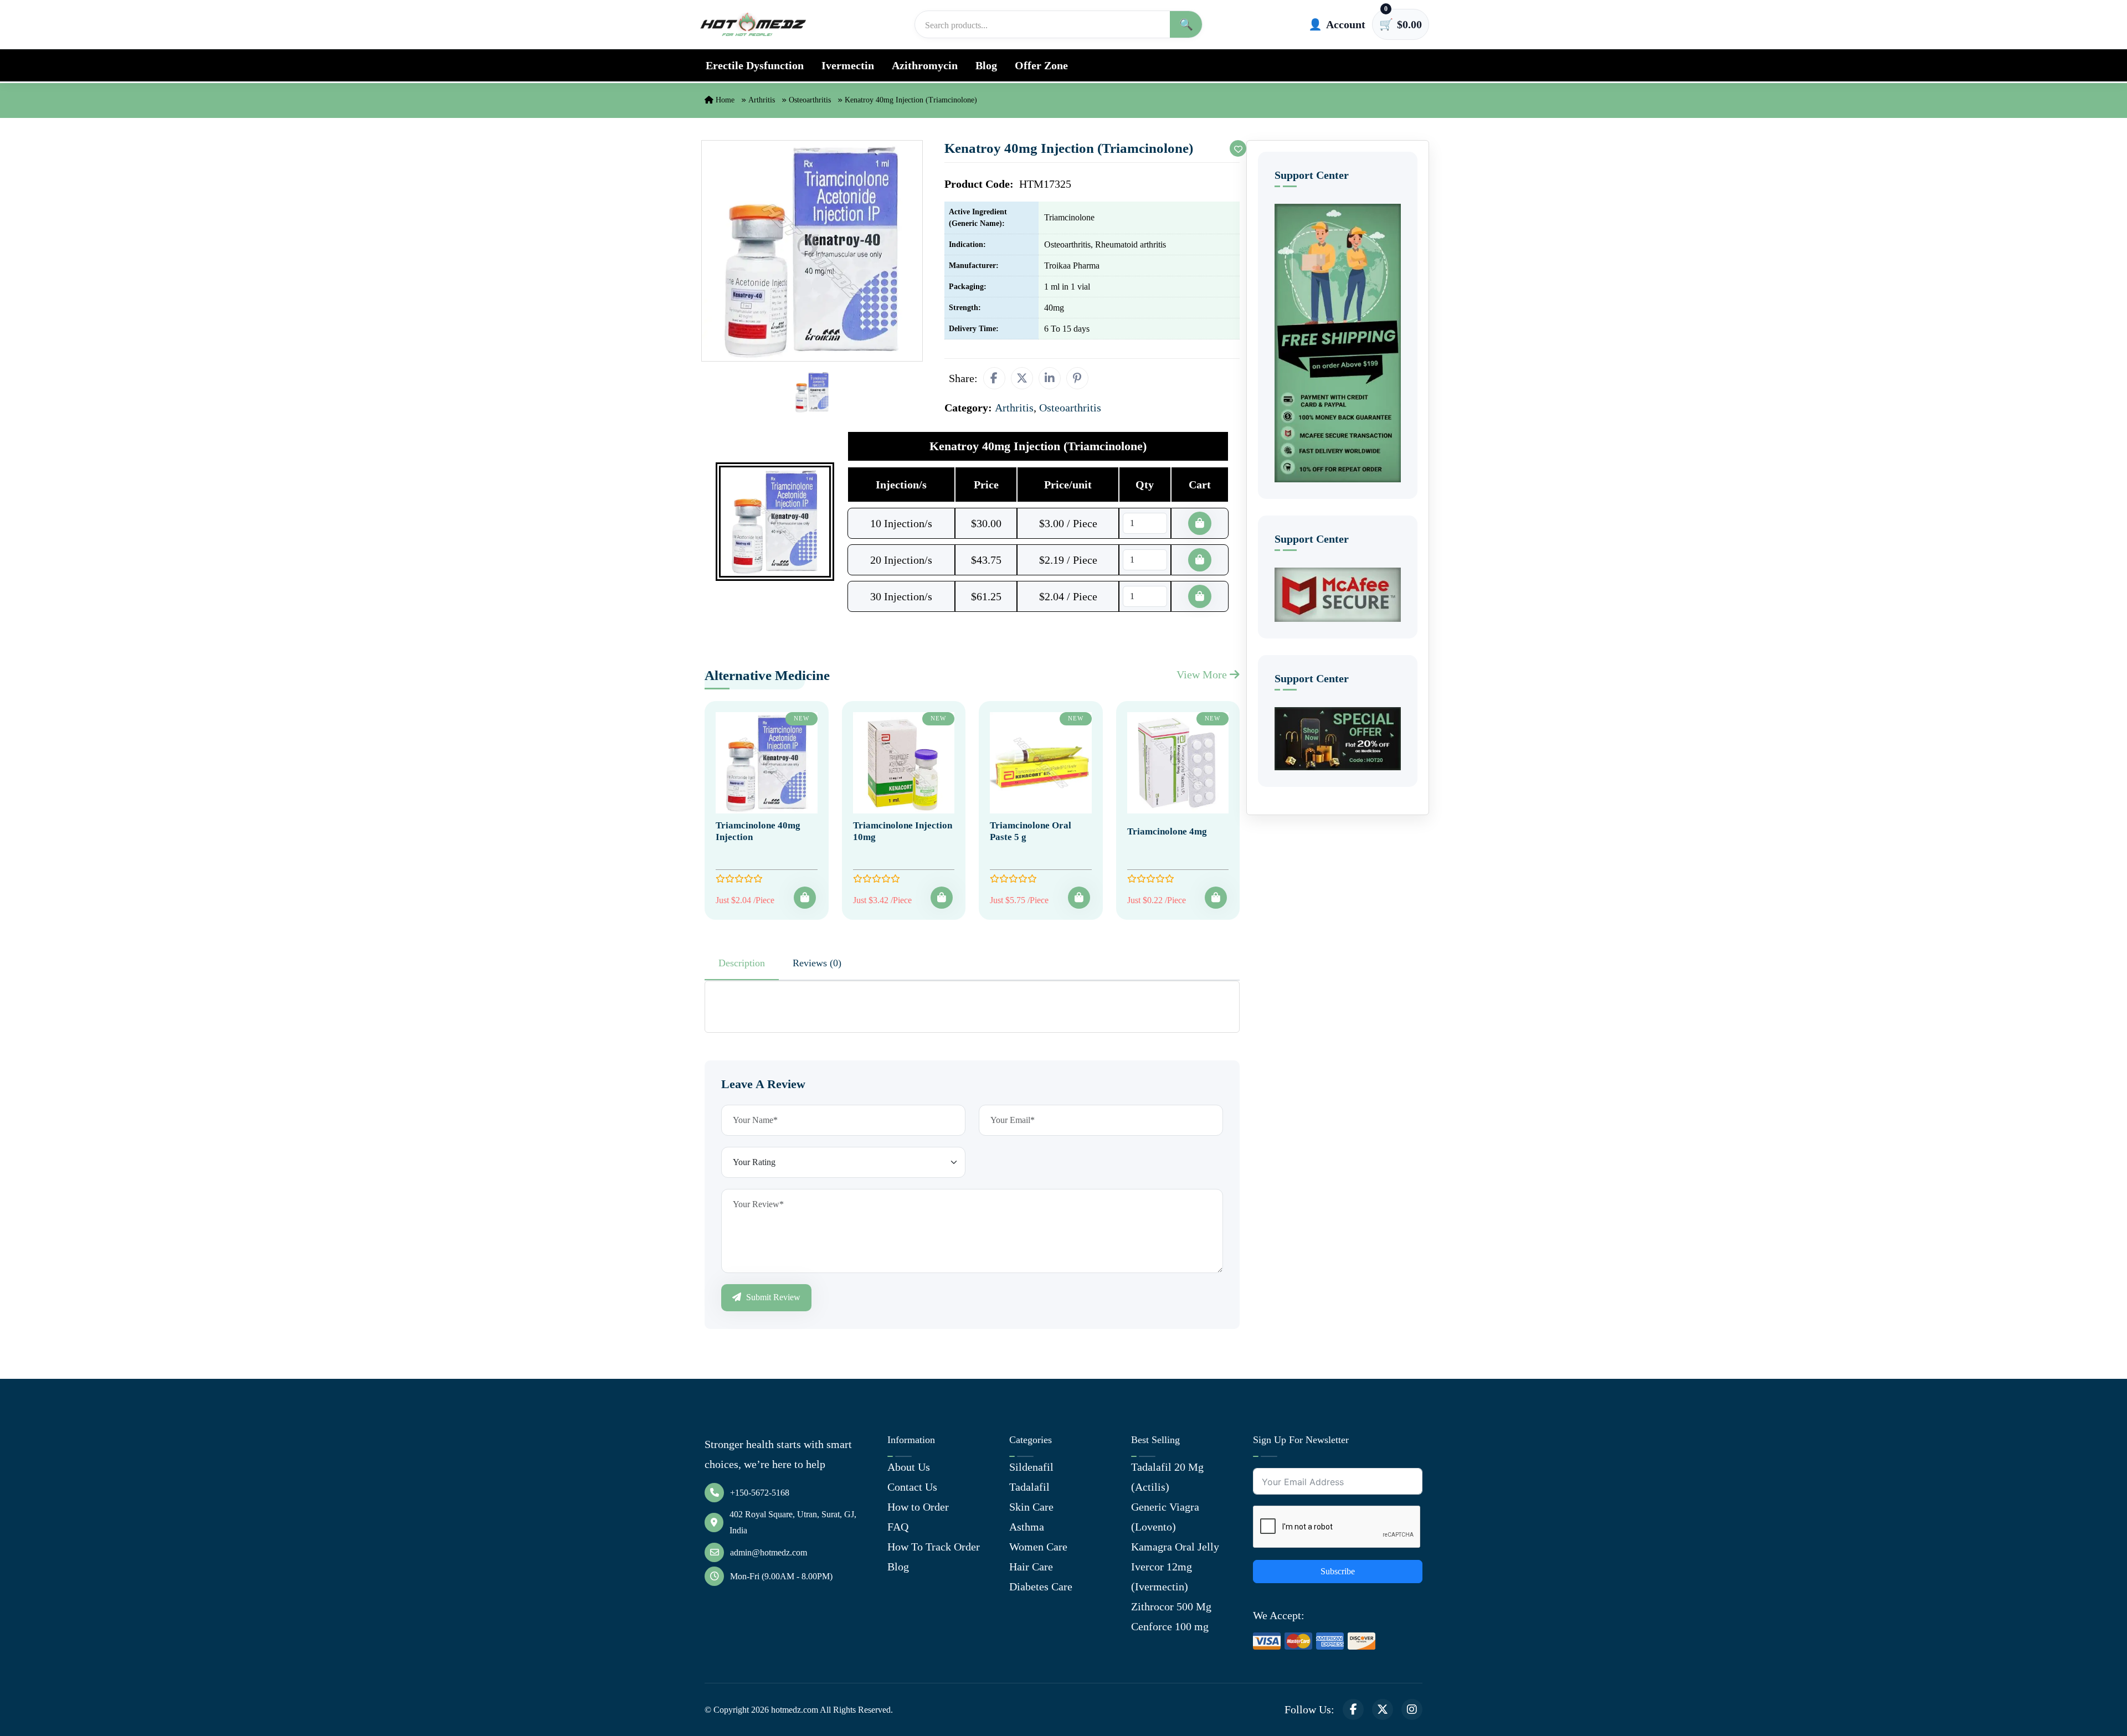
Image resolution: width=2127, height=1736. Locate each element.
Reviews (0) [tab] (817, 963)
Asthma (1027, 1527)
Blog (986, 65)
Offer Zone (1041, 65)
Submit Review (772, 1297)
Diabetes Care (1041, 1586)
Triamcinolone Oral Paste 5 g (1031, 831)
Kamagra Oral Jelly (1175, 1547)
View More (1203, 674)
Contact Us (912, 1487)
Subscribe (1338, 1571)
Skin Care (1031, 1507)
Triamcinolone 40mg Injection (758, 831)
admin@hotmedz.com (769, 1552)
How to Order (918, 1507)
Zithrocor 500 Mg (1171, 1606)
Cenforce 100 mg (1170, 1626)
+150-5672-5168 (760, 1493)
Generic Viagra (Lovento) (1165, 1517)
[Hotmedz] (753, 24)
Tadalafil (1029, 1487)
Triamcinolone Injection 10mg (903, 831)
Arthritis (762, 100)
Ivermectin (848, 65)
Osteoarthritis (810, 100)
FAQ (898, 1527)
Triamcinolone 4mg (1167, 831)
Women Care (1038, 1547)
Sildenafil (1031, 1467)
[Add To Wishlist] (1238, 148)
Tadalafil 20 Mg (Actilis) (1167, 1477)
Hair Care (1031, 1567)
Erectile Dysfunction (755, 65)
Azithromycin (925, 65)
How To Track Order (934, 1547)
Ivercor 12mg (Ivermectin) (1162, 1577)
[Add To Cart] (805, 898)
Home (724, 100)
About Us (909, 1467)
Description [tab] (742, 963)
